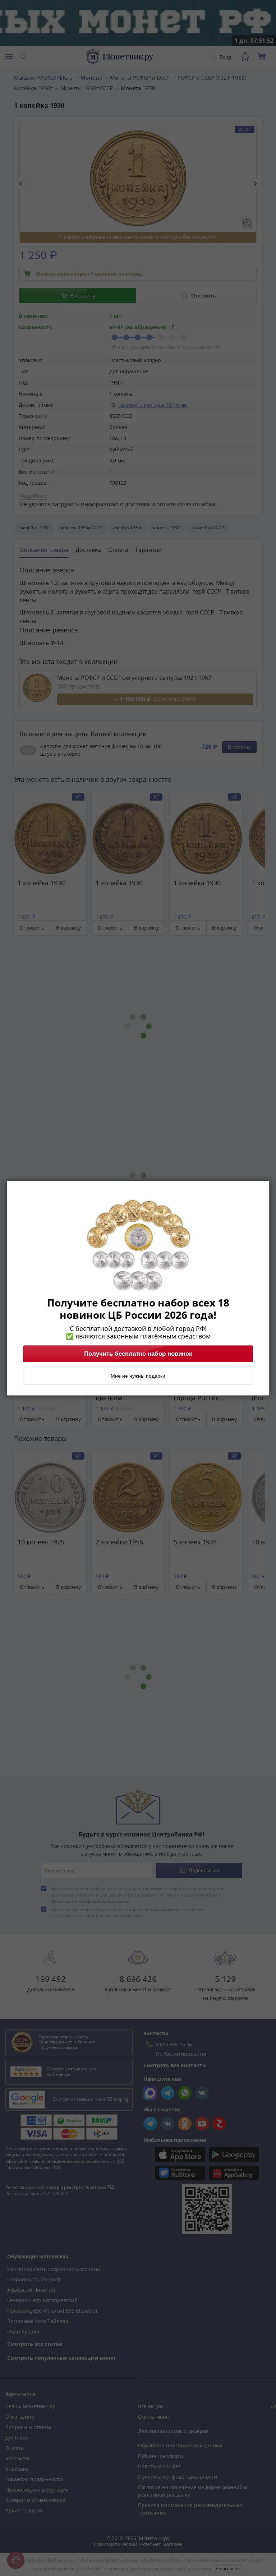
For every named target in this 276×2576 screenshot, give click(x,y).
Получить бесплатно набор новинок (138, 1354)
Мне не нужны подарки (138, 1376)
